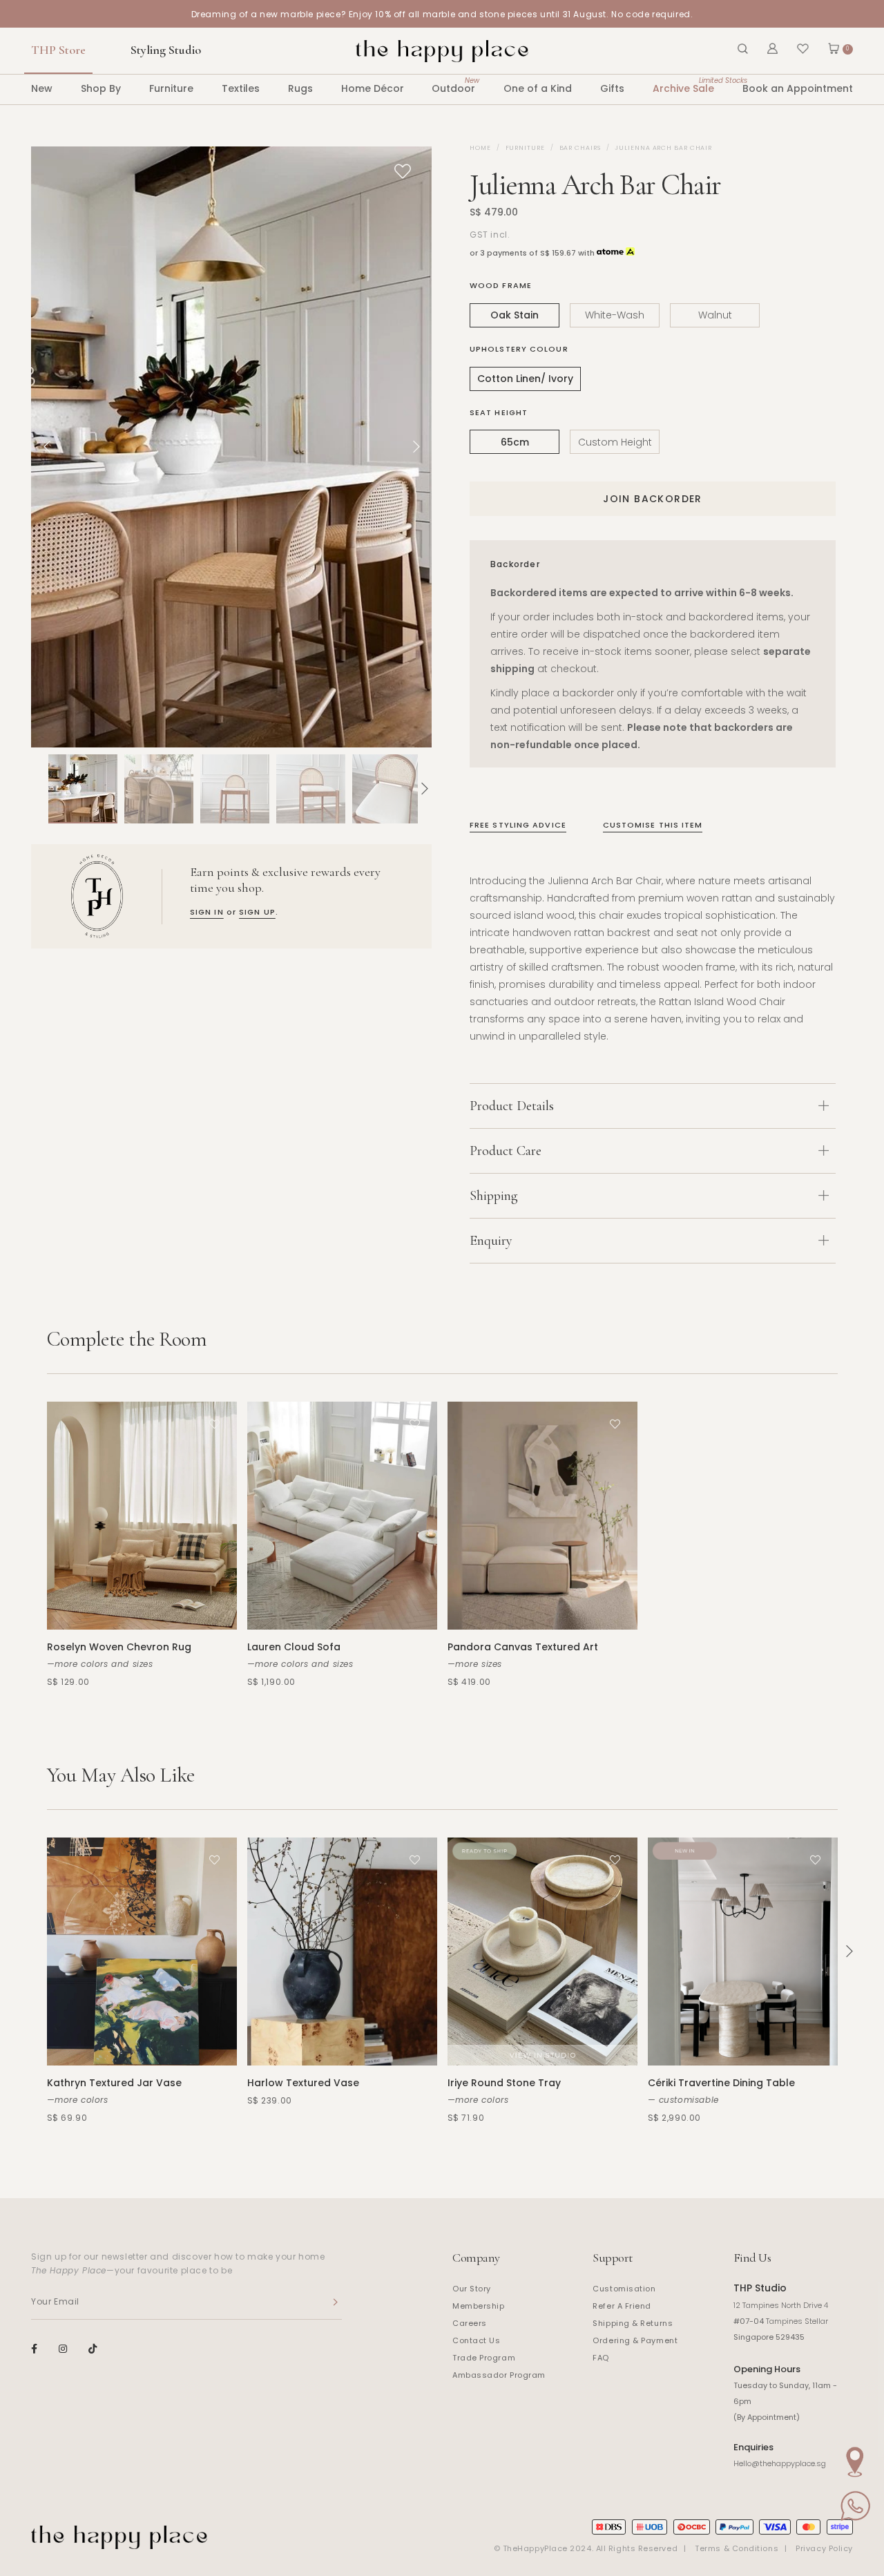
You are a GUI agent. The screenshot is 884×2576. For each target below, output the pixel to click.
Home (480, 148)
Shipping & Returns (633, 2323)
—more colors (78, 2100)
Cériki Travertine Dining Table (721, 2083)
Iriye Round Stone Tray (504, 2083)
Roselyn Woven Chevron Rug (119, 1647)
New (42, 88)
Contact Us (477, 2340)
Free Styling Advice (518, 825)
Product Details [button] (512, 1106)
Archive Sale (683, 85)
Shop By (101, 88)
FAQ (601, 2358)
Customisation (624, 2289)
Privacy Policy (824, 2548)
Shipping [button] (494, 1196)
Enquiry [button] (491, 1241)
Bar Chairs (580, 148)
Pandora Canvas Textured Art (523, 1647)
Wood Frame (501, 285)
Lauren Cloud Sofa (294, 1647)
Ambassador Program (499, 2375)
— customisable (683, 2100)
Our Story (472, 2289)
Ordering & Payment (635, 2340)
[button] (38, 789)
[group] (83, 789)
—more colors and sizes (100, 1664)
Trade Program (484, 2358)
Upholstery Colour (519, 349)
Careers (470, 2323)
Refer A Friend (622, 2306)
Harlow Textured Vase (303, 2083)
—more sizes (475, 1664)
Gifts (612, 88)
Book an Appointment (798, 88)
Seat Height (499, 412)
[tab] (653, 1106)
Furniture (171, 88)
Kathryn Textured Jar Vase (114, 2083)
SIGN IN (207, 912)
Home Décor (373, 88)
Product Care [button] (506, 1151)
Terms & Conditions (737, 2548)
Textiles (241, 88)
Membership (479, 2306)
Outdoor (453, 85)
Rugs (300, 88)
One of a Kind (538, 88)
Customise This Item (653, 825)
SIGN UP (257, 912)
